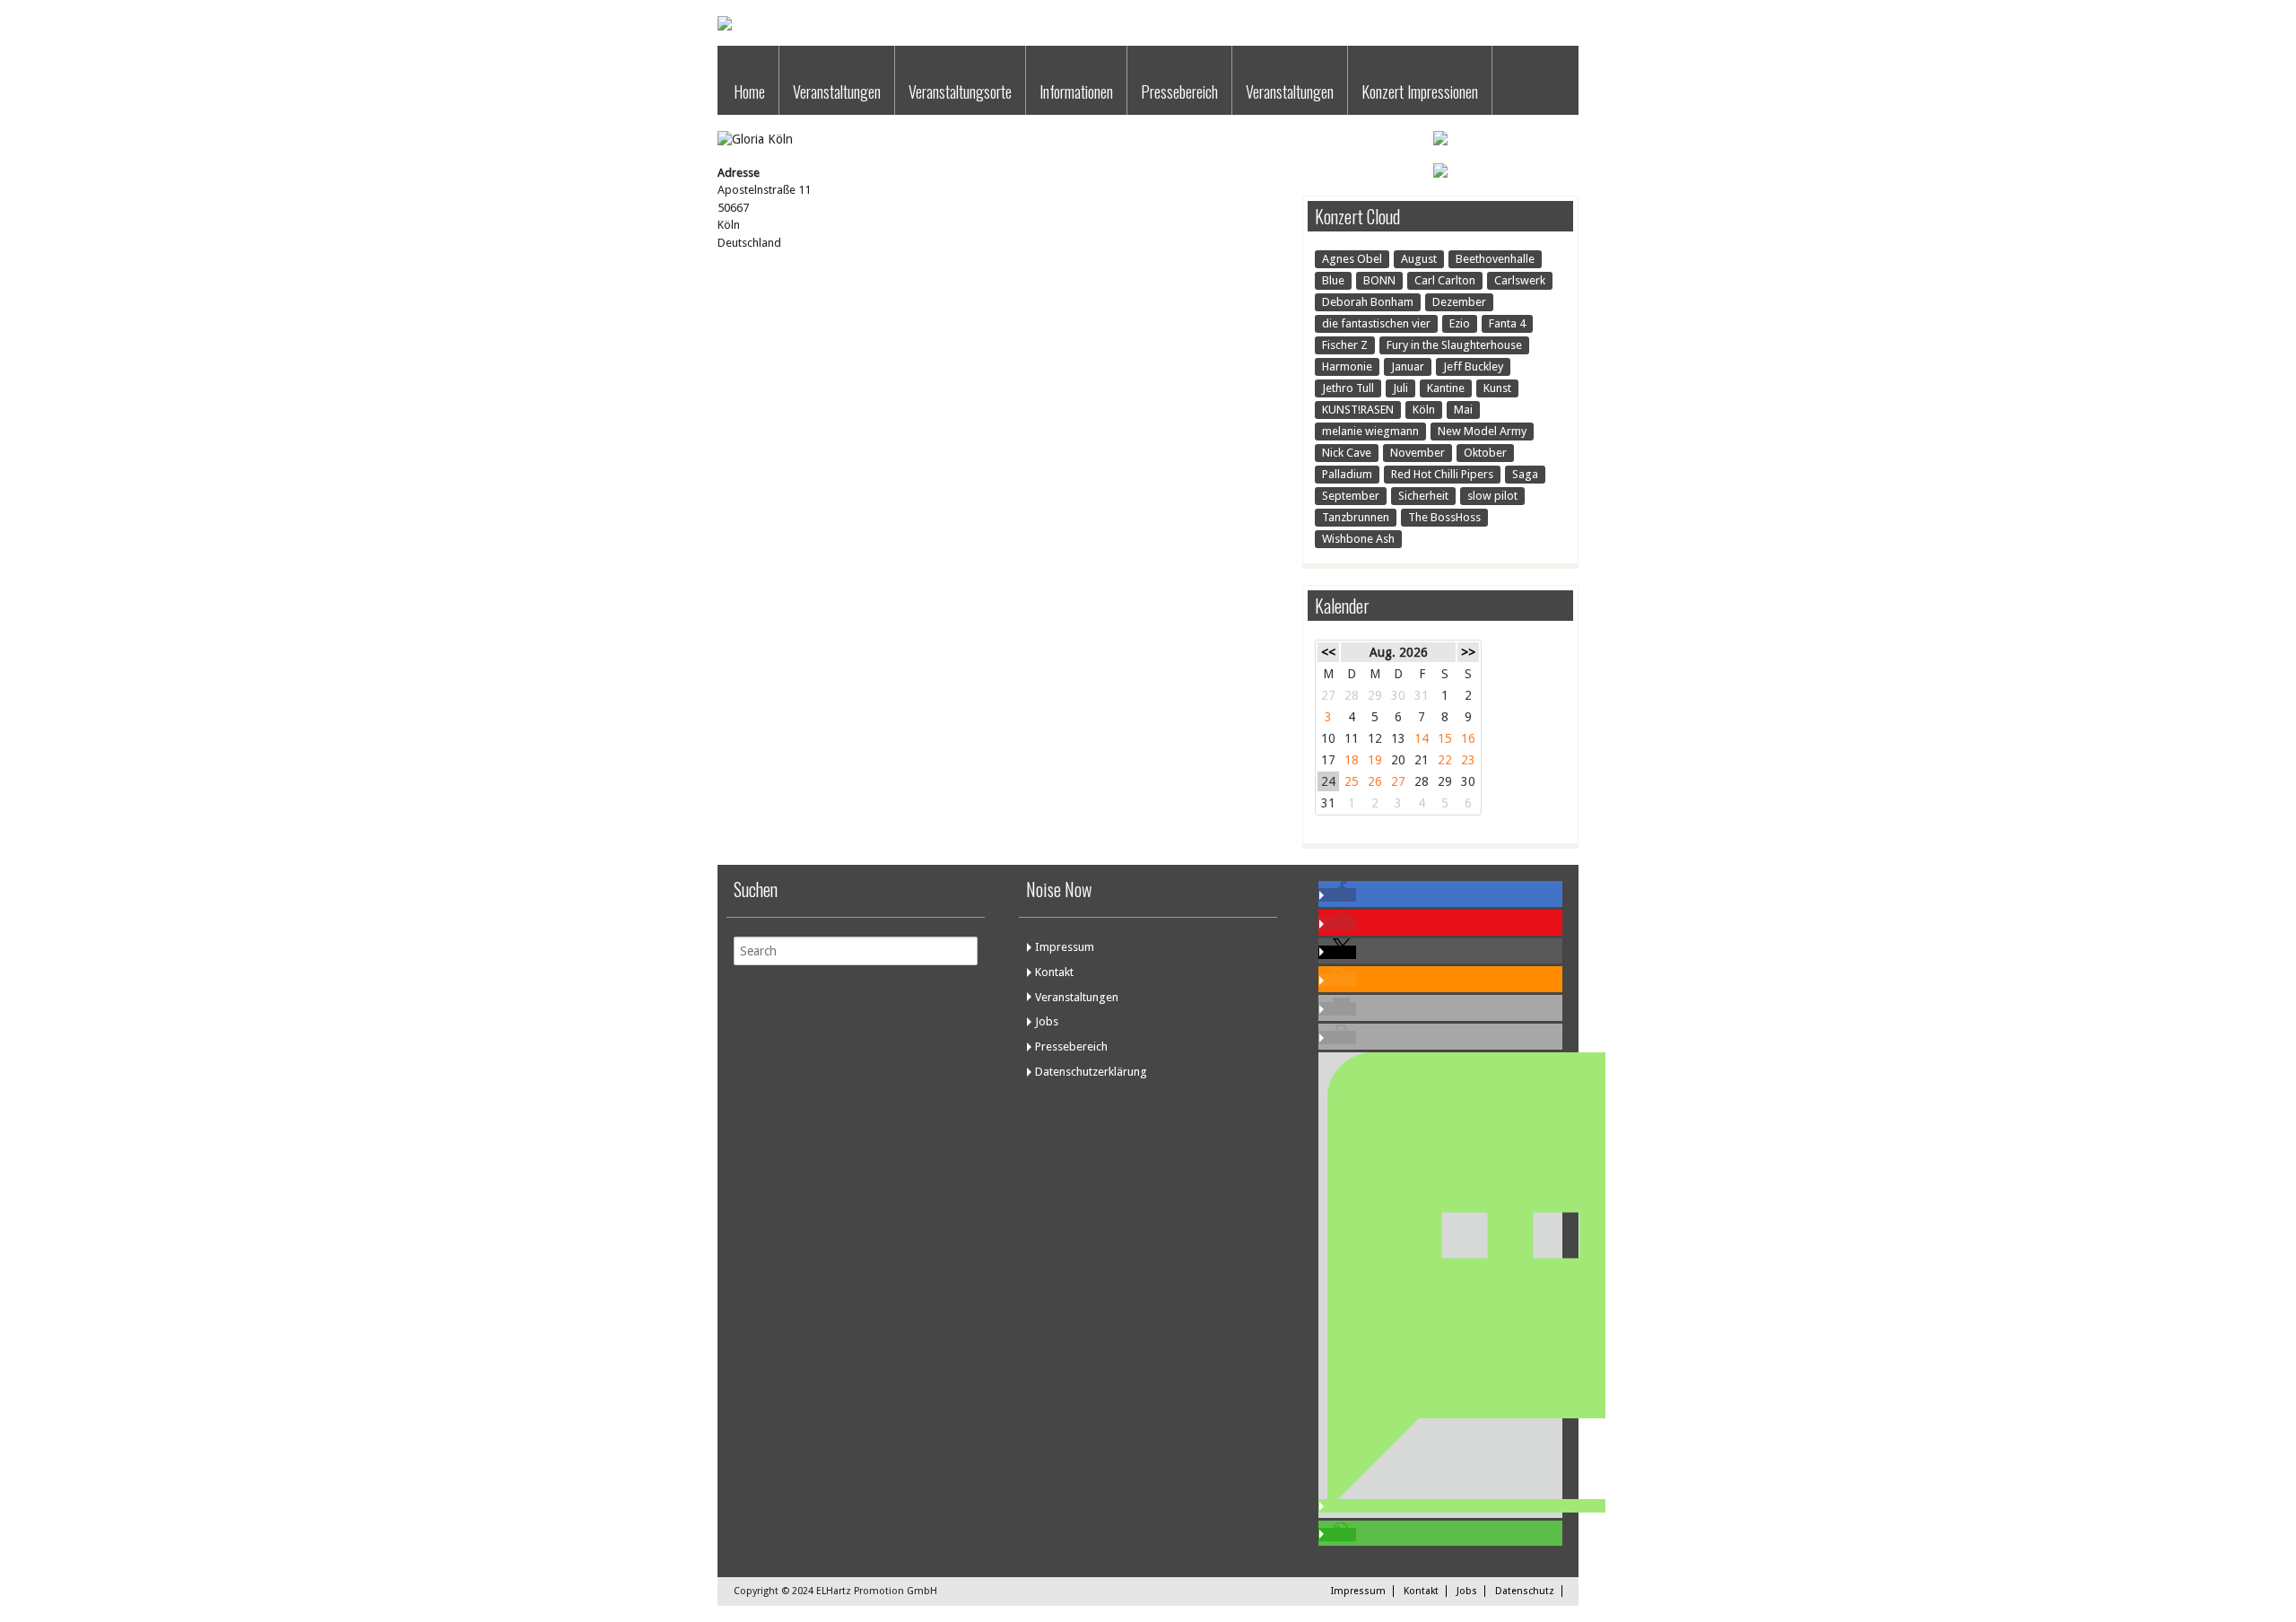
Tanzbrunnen (1356, 517)
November (1418, 453)
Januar (1408, 366)
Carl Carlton (1445, 280)
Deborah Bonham (1368, 302)
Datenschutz (1525, 1591)
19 (1375, 760)
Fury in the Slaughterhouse (1454, 345)
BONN (1379, 280)
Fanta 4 (1507, 323)
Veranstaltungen (837, 92)
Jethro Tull (1348, 388)
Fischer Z (1345, 345)
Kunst (1497, 388)
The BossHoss (1444, 517)
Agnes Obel (1352, 259)
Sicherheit (1423, 496)
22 (1445, 760)
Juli (1400, 388)
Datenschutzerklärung (1091, 1072)
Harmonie (1347, 366)
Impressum (1065, 947)
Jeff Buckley (1473, 366)
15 (1445, 738)
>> (1468, 652)
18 (1352, 760)
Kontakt (1054, 972)
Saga (1525, 474)
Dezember (1459, 302)
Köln (1424, 410)
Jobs (1047, 1021)
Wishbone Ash (1358, 539)
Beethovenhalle (1495, 259)
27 (1398, 781)
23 (1468, 760)
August (1419, 259)
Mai (1463, 410)
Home (749, 92)
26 (1375, 781)
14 (1422, 738)
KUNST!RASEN (1358, 410)
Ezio (1460, 323)
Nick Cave (1347, 453)
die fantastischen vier (1376, 323)
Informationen (1076, 92)
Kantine (1446, 388)
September (1351, 496)
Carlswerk (1520, 280)
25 (1352, 781)
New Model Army (1482, 431)
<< (1328, 652)
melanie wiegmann (1370, 431)
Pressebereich (1179, 92)
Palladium (1347, 474)
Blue (1333, 280)
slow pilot (1492, 496)
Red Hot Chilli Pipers (1442, 474)
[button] (1337, 895)
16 (1468, 738)
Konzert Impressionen (1420, 92)
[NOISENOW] (725, 26)
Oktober (1485, 453)
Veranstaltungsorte (960, 92)
